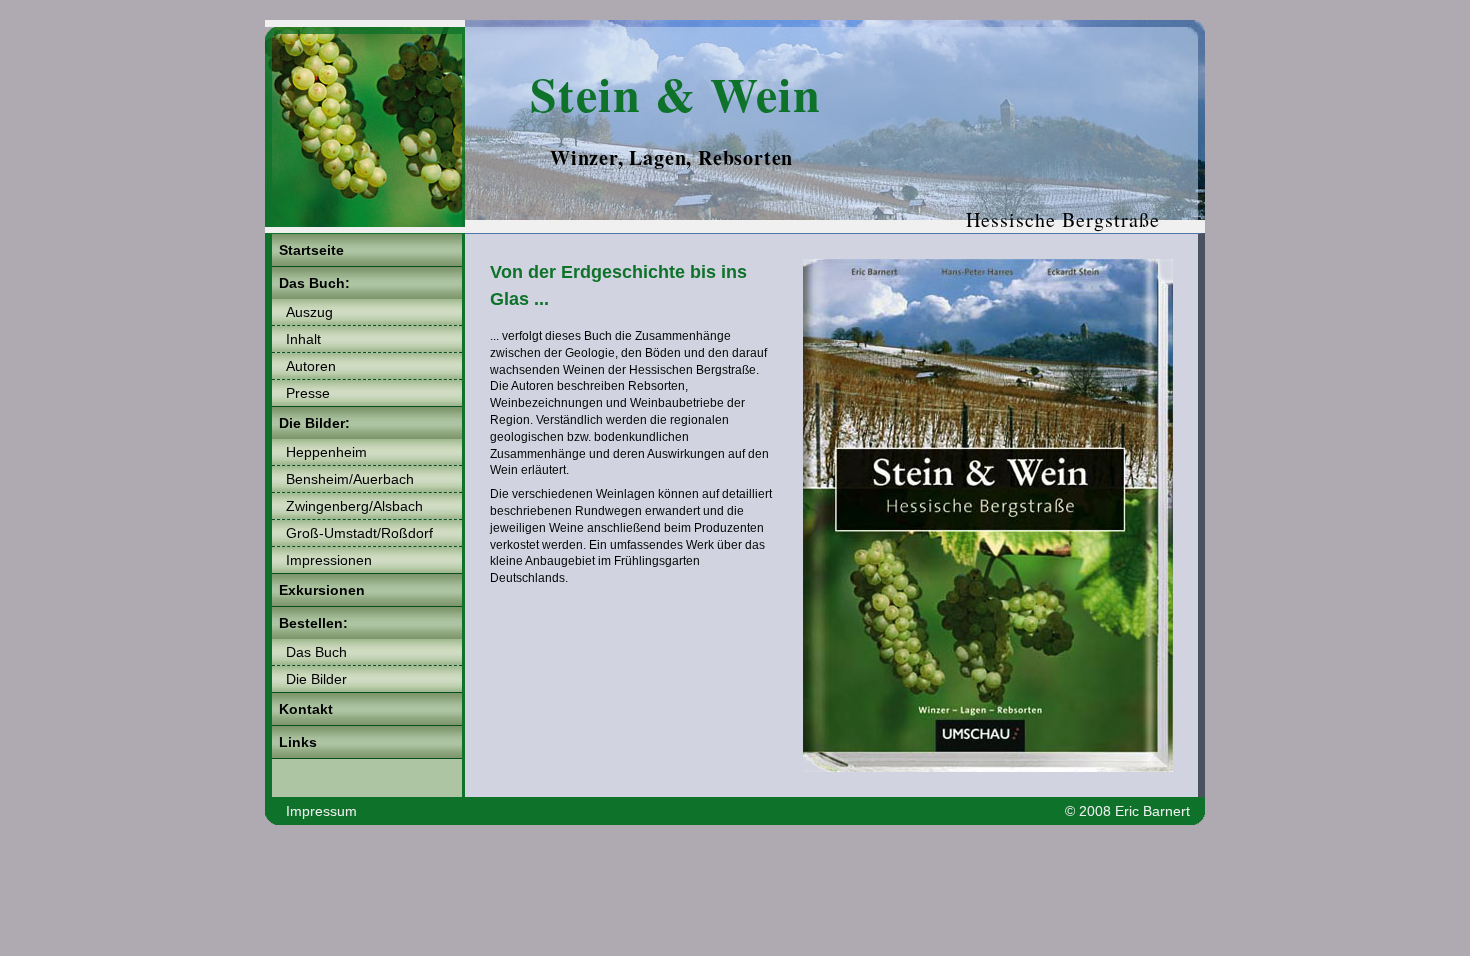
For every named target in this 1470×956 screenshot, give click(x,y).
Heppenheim (326, 452)
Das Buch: (314, 283)
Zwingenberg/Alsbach (354, 506)
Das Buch (316, 652)
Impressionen (329, 560)
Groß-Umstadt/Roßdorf (359, 533)
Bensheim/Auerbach (350, 479)
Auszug (309, 312)
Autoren (311, 366)
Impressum (321, 811)
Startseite (311, 250)
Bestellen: (313, 623)
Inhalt (303, 339)
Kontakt (306, 709)
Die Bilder (316, 679)
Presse (308, 393)
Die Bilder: (314, 423)
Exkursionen (322, 590)
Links (298, 742)
